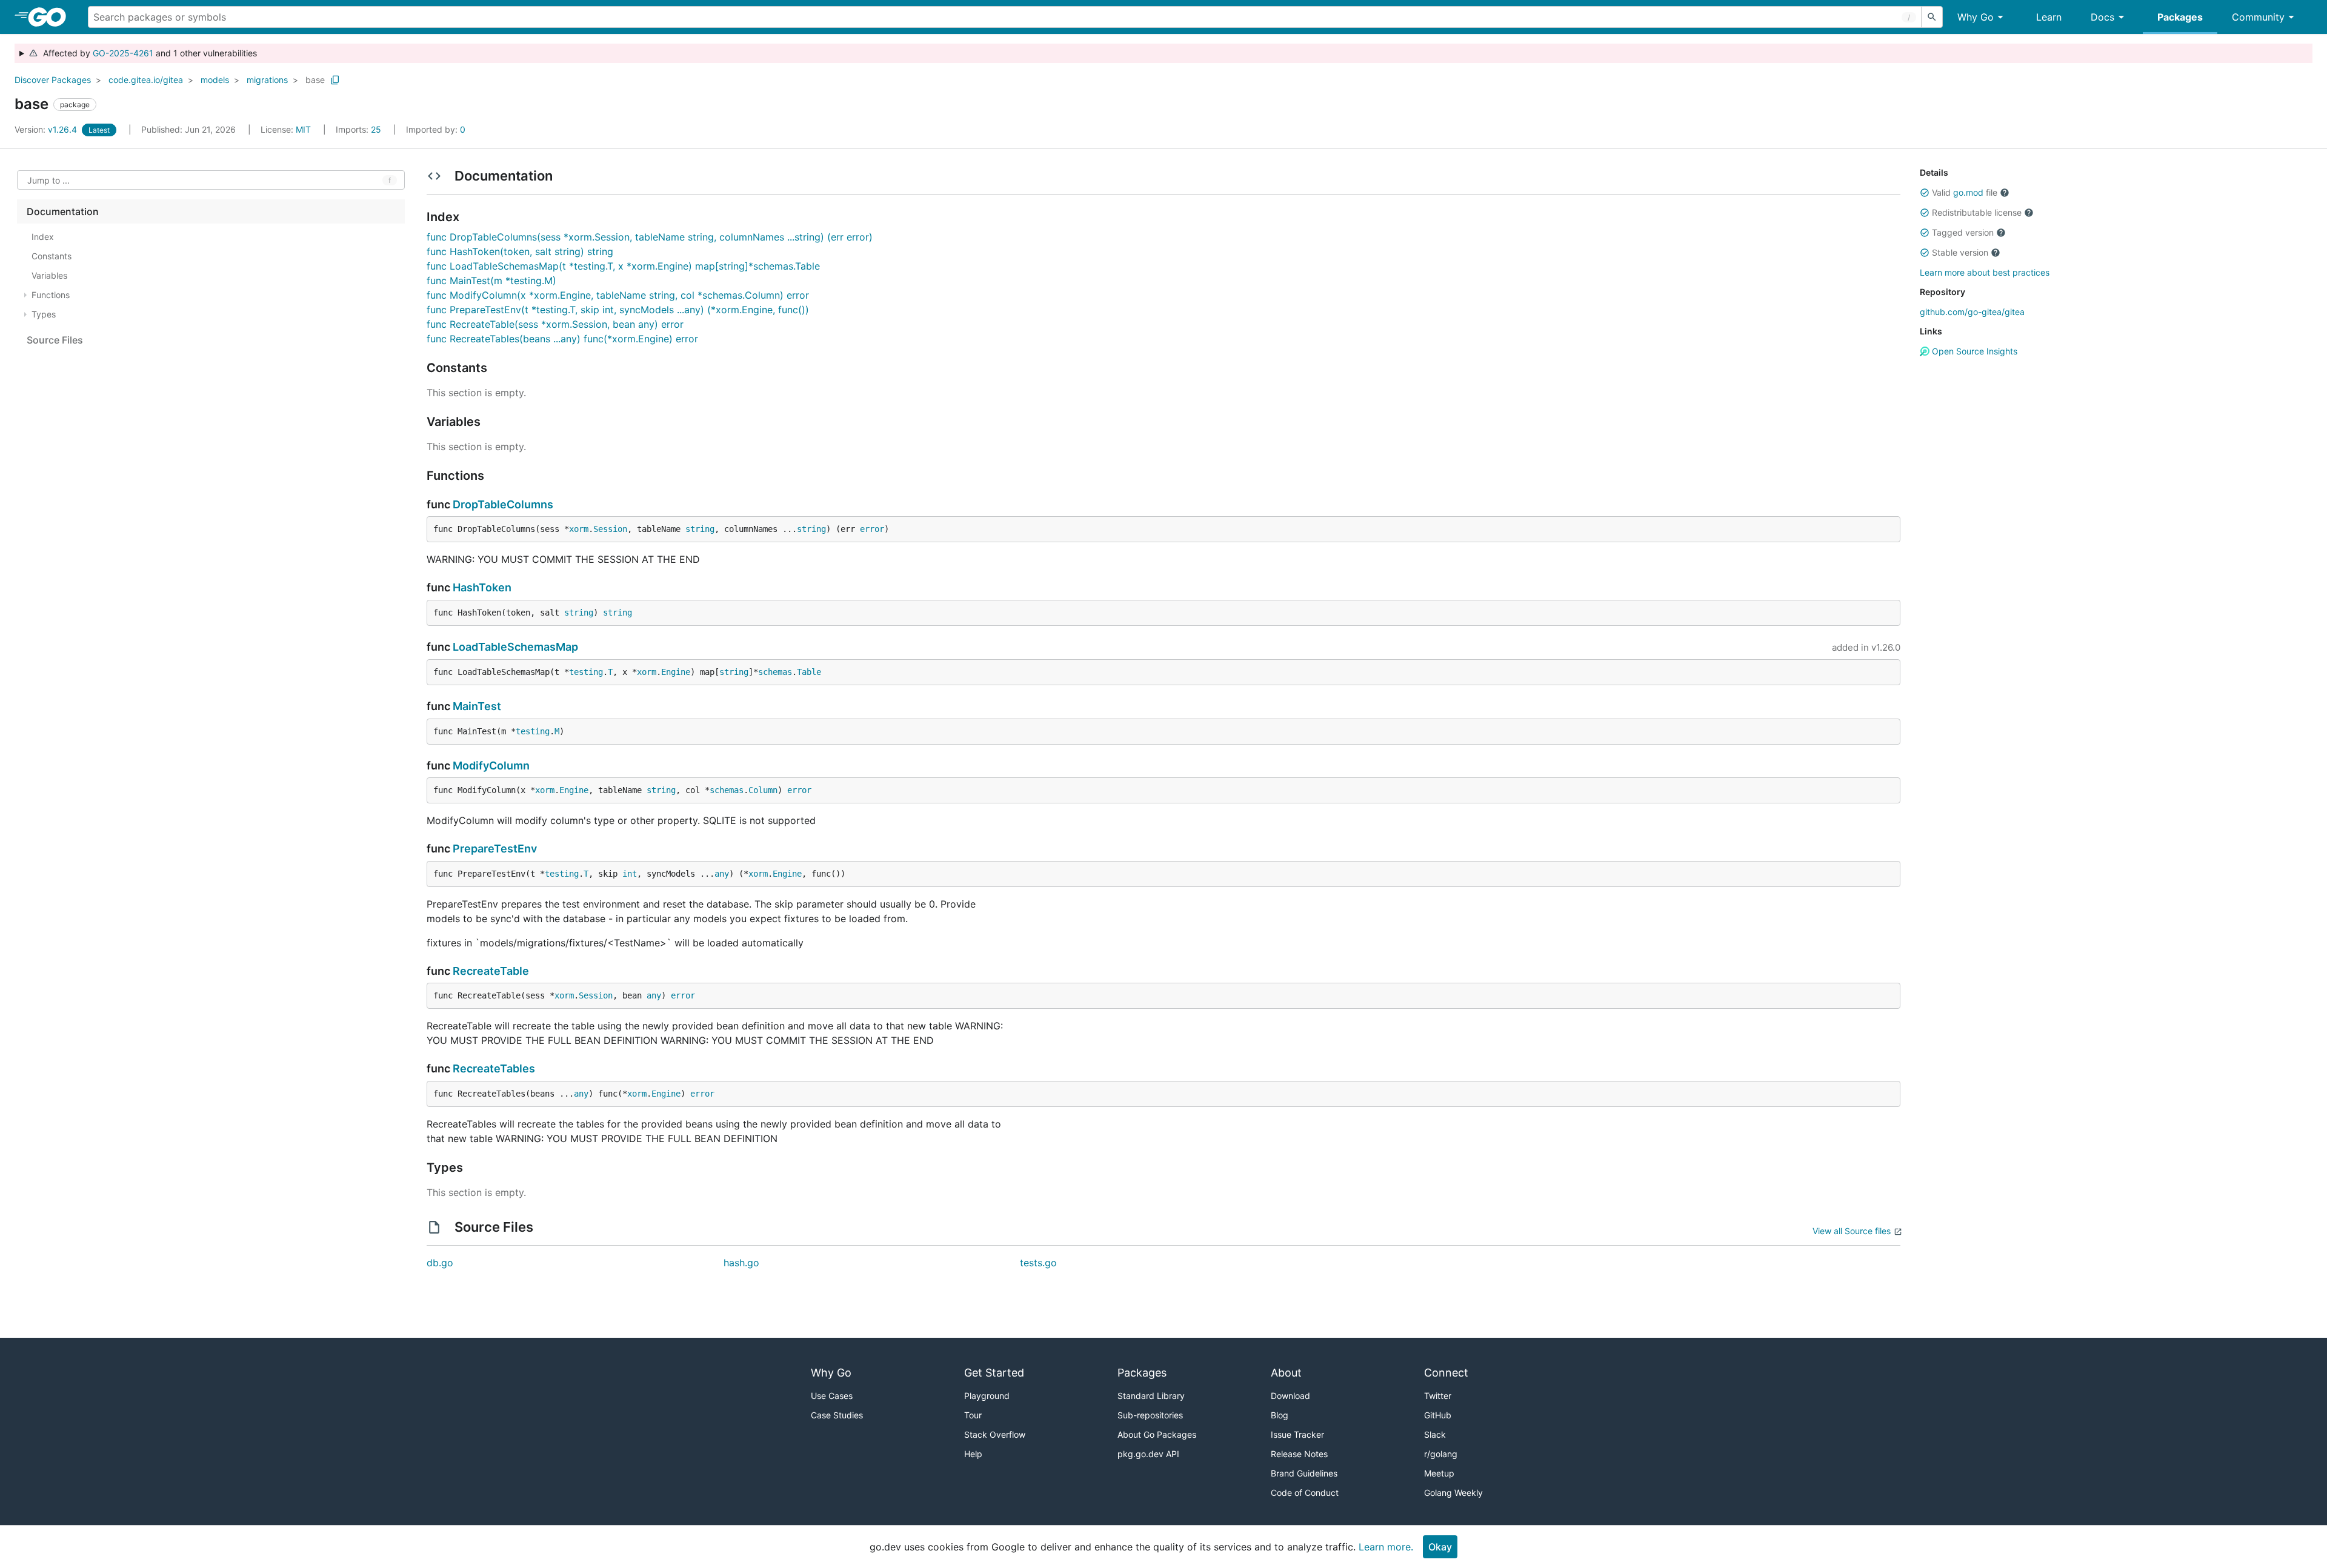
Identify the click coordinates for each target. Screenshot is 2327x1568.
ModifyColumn (491, 766)
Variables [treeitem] (49, 275)
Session (610, 529)
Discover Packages (53, 80)
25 (360, 129)
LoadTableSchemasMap (515, 647)
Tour (973, 1415)
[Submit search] (1932, 17)
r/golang (1441, 1454)
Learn (2049, 17)
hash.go (741, 1263)
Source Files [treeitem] (55, 340)
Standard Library (1151, 1396)
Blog (1280, 1415)
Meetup (1439, 1473)
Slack (1435, 1434)
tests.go (1038, 1263)
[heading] (51, 17)
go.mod (1968, 192)
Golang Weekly (1453, 1493)
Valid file (1965, 192)
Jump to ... (48, 180)
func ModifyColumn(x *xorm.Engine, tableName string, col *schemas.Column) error (618, 295)
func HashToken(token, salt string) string (520, 251)
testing (586, 672)
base (315, 80)
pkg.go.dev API (1148, 1454)
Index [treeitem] (43, 237)
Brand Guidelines (1304, 1473)
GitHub (1438, 1415)
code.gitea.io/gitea (146, 80)
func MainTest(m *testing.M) (491, 281)
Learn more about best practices (1985, 272)
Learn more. (1386, 1547)
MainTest (477, 706)
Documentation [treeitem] (63, 211)
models (215, 80)
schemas (775, 672)
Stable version (1960, 252)
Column (763, 790)
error (872, 529)
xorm (579, 529)
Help (973, 1454)
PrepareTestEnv (495, 849)
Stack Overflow (995, 1434)
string (700, 529)
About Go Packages (1157, 1434)
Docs (2102, 17)
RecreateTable (491, 971)
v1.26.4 (47, 129)
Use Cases (832, 1396)
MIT (303, 129)
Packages (2180, 17)
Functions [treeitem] (51, 295)
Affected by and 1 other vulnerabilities (148, 53)
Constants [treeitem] (52, 256)
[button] (1925, 193)
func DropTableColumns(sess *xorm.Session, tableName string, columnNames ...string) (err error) (650, 237)
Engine (676, 672)
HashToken (482, 587)
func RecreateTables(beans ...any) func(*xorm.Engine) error (562, 339)
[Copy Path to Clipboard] (335, 80)
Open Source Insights (1973, 351)
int (630, 874)
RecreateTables (494, 1068)
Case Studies (837, 1415)
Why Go (1976, 17)
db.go (440, 1263)
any (722, 874)
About (1286, 1373)
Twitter (1438, 1396)
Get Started (994, 1373)
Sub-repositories (1150, 1415)
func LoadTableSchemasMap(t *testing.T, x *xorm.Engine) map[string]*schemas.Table (623, 266)
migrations (267, 80)
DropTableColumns (503, 504)
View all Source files (1852, 1231)
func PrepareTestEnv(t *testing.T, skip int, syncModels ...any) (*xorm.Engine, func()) (618, 310)
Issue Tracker (1297, 1434)
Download (1290, 1396)
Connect (1446, 1373)
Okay (1440, 1547)
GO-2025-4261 (123, 53)
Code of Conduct (1305, 1493)
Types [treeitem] (44, 314)
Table (809, 672)
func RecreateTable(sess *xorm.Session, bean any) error (555, 324)
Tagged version (1963, 232)
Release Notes (1299, 1454)
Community (2258, 17)
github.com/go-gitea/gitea (1972, 312)
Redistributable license (1977, 212)
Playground (987, 1396)
